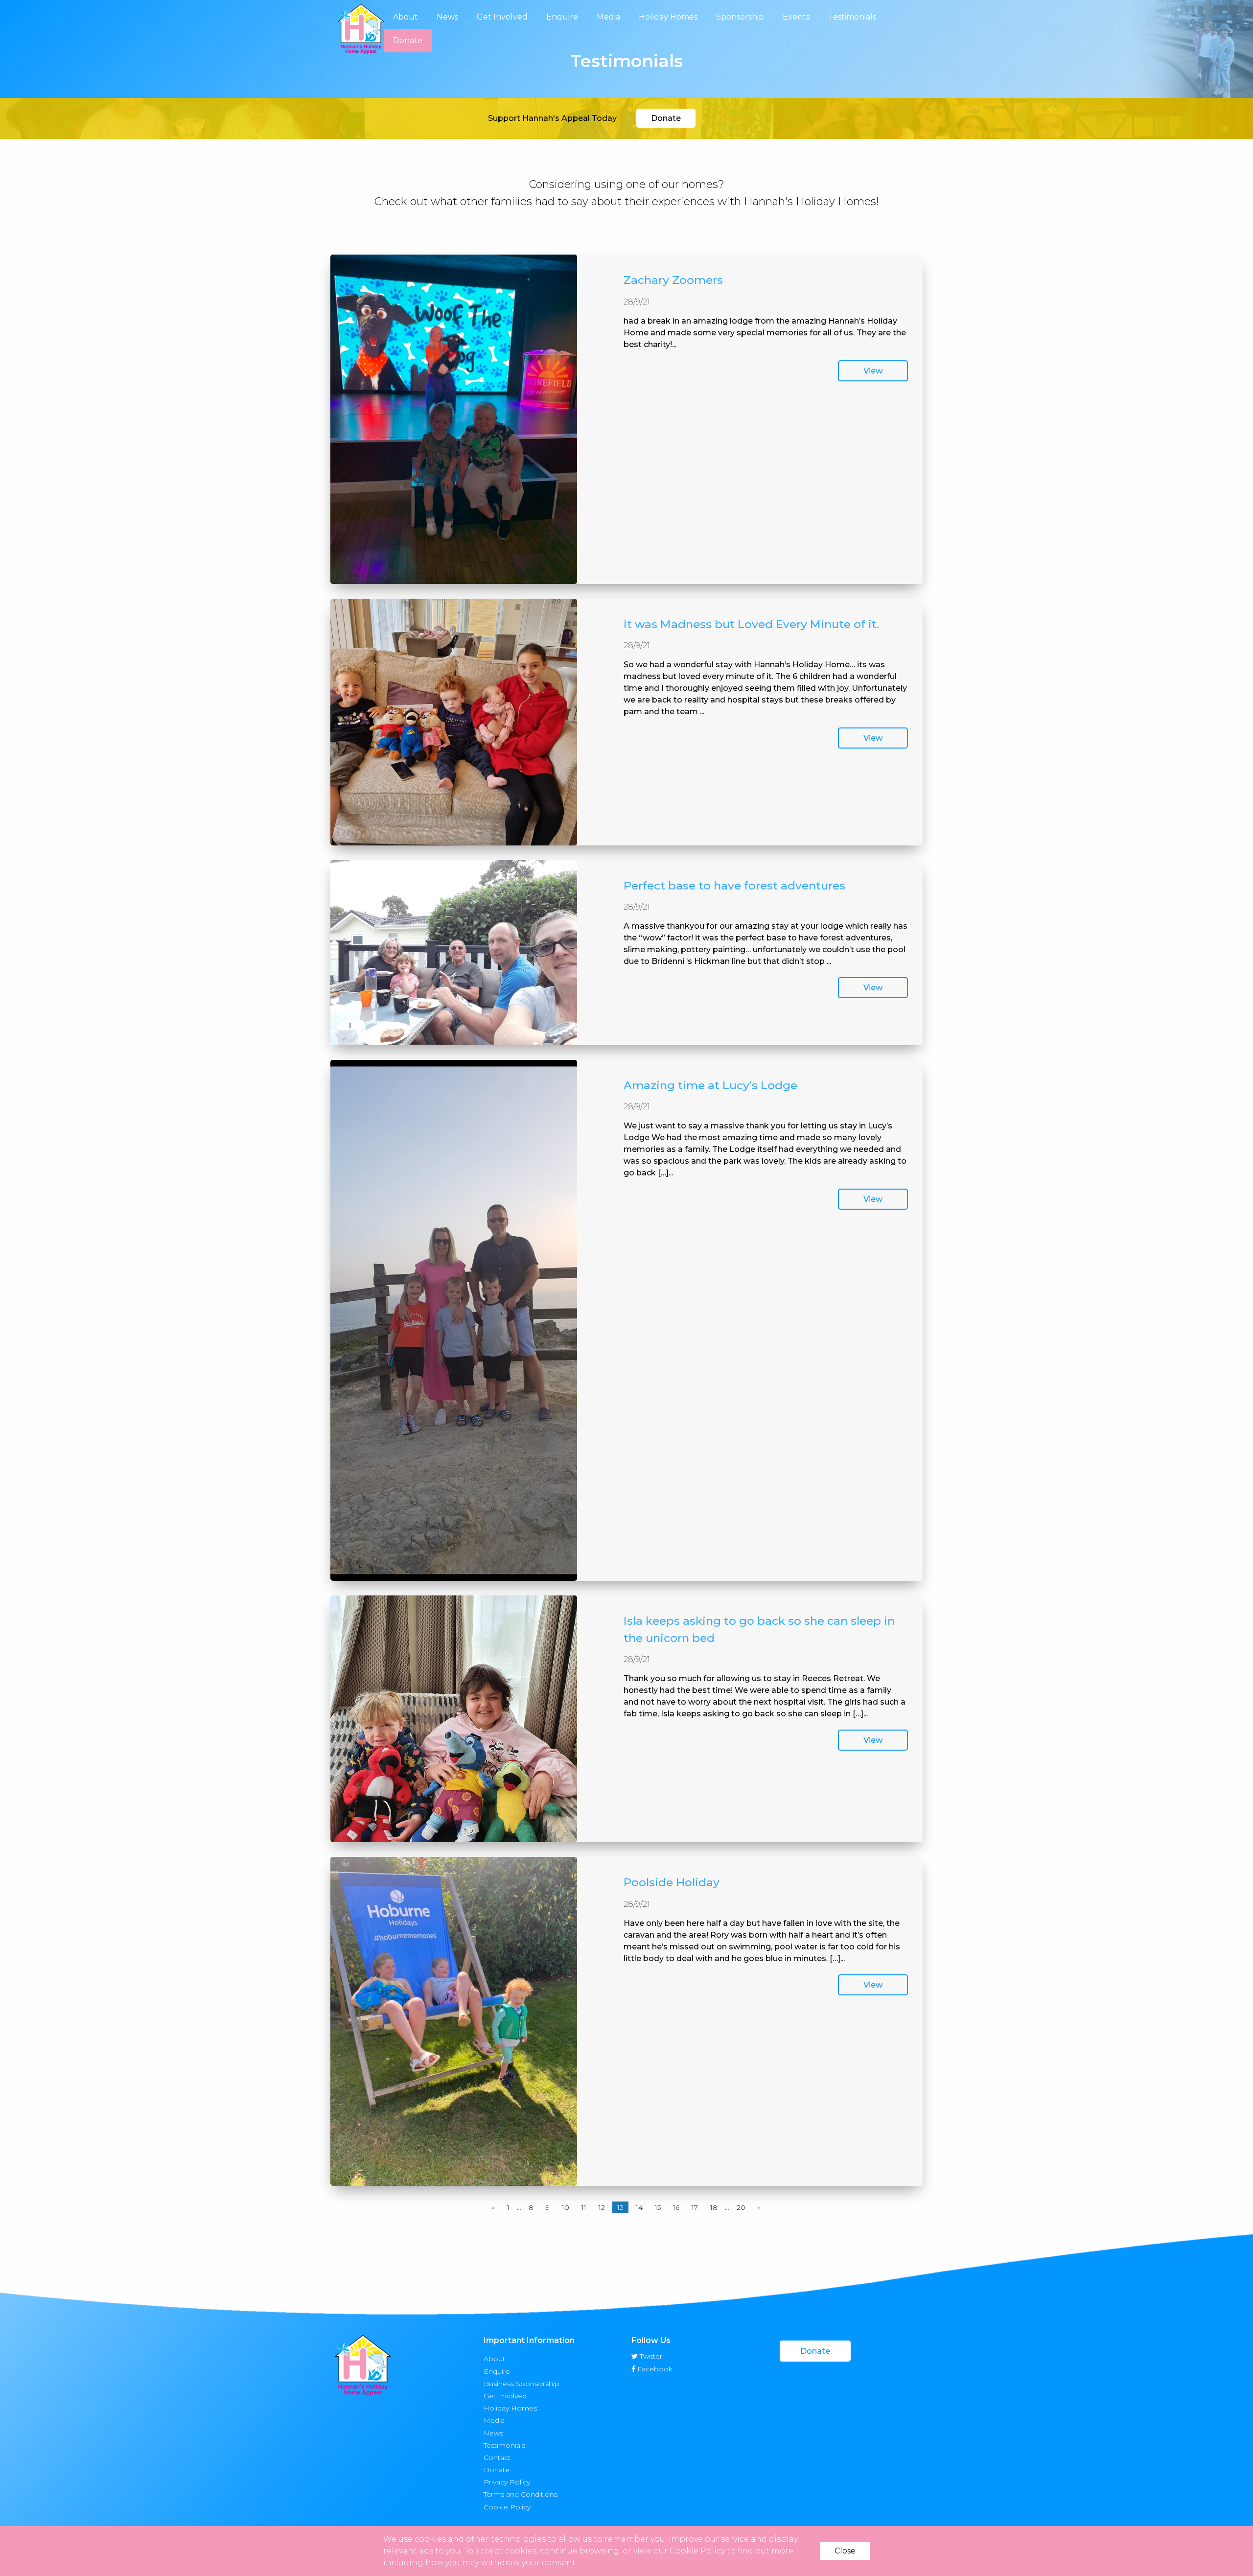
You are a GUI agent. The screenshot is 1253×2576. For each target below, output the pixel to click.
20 (741, 2207)
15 (658, 2207)
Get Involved (502, 17)
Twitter (650, 2356)
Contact (497, 2457)
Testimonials (852, 17)
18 (714, 2207)
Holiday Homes (668, 17)
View (873, 371)
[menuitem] (406, 17)
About (406, 17)
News (447, 17)
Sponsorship (740, 17)
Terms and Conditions (521, 2494)
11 (584, 2207)
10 (566, 2207)
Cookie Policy (507, 2506)
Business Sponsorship (522, 2383)
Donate (408, 40)
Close (845, 2551)
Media (608, 17)
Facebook (654, 2369)
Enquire (562, 17)
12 (602, 2207)
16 (676, 2207)
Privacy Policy (507, 2482)
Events (796, 17)
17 (695, 2207)
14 (639, 2207)
